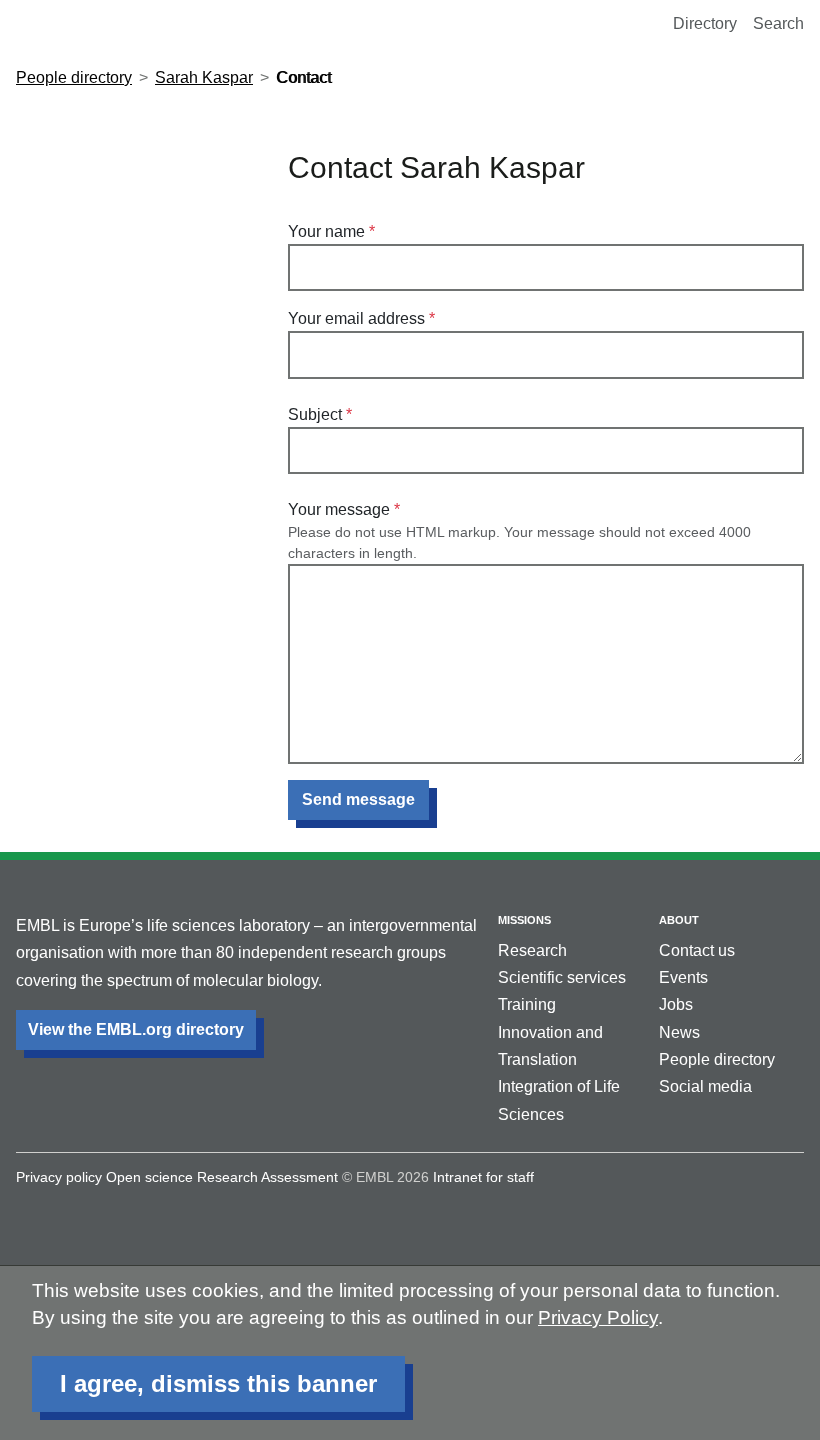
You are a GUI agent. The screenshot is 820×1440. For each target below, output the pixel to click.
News (679, 1032)
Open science (149, 1177)
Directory (705, 23)
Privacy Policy (598, 1317)
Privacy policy (59, 1177)
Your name (326, 231)
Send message (358, 799)
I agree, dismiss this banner (218, 1383)
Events (683, 977)
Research (532, 950)
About (679, 920)
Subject (315, 414)
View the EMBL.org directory (136, 1029)
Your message (339, 509)
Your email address (356, 318)
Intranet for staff (483, 1177)
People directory (74, 77)
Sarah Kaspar (204, 77)
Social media (705, 1086)
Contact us (697, 950)
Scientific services (562, 977)
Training (527, 1004)
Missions (524, 920)
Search (778, 23)
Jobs (676, 1004)
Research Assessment (267, 1177)
